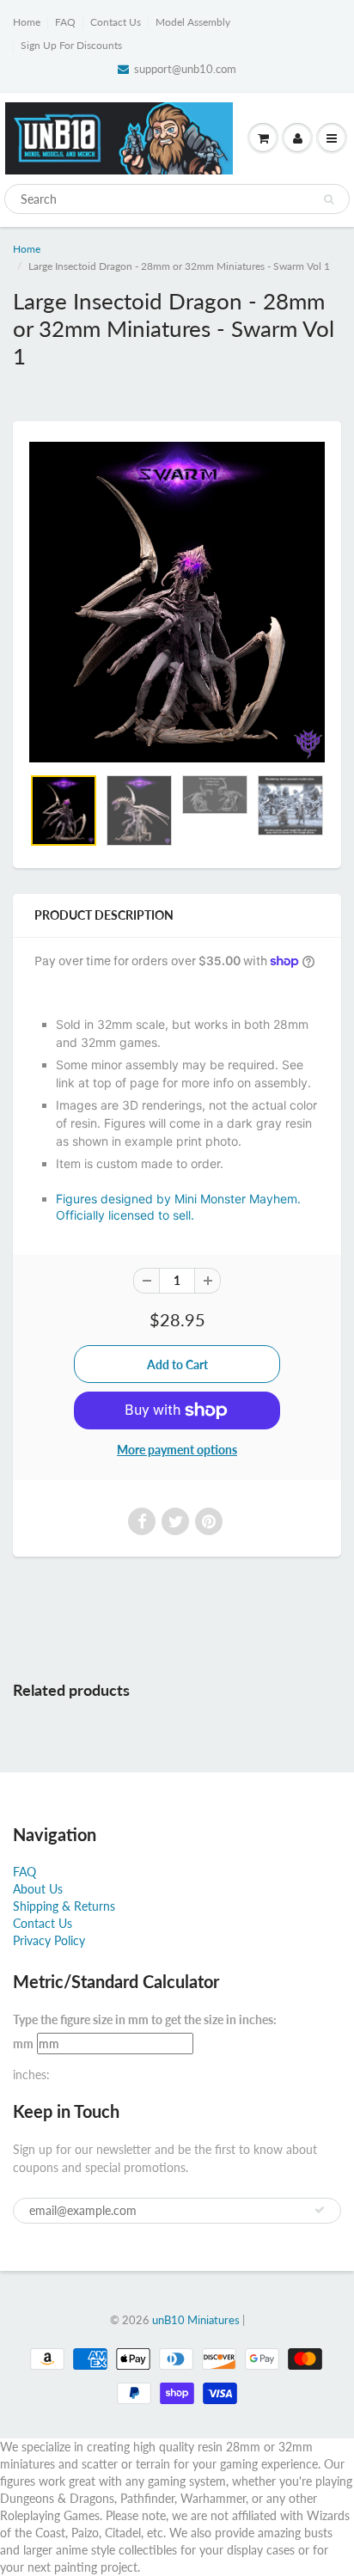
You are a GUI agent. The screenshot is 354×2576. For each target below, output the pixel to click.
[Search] (329, 199)
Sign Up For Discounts (71, 45)
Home (27, 22)
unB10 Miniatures (196, 2320)
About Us (38, 1889)
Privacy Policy (49, 1940)
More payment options (177, 1450)
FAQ (65, 22)
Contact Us (116, 22)
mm (23, 2044)
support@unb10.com (185, 69)
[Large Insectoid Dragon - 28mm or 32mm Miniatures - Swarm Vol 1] (177, 602)
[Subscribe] (320, 2210)
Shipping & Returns (64, 1906)
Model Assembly (193, 22)
